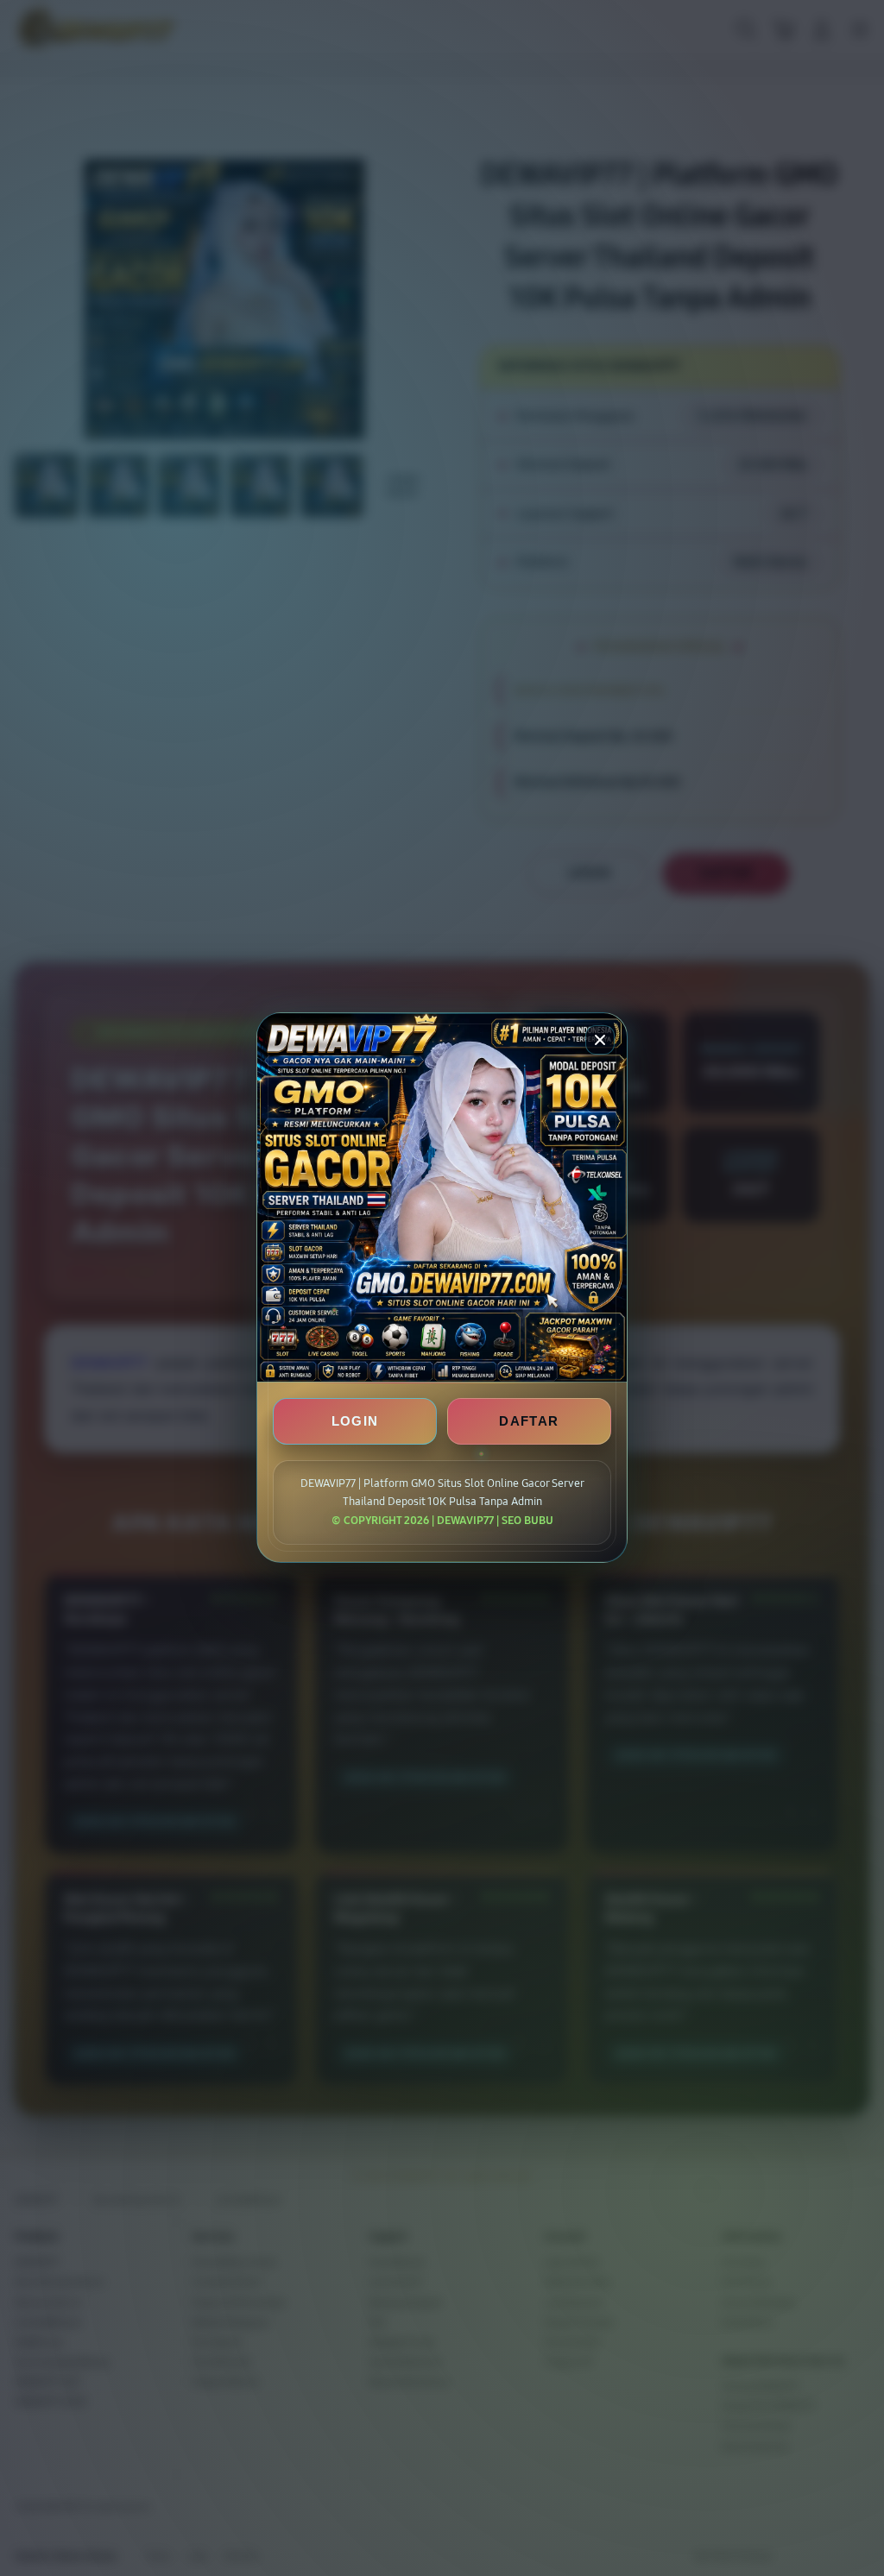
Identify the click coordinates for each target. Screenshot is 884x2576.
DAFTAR (529, 1422)
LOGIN (355, 1422)
